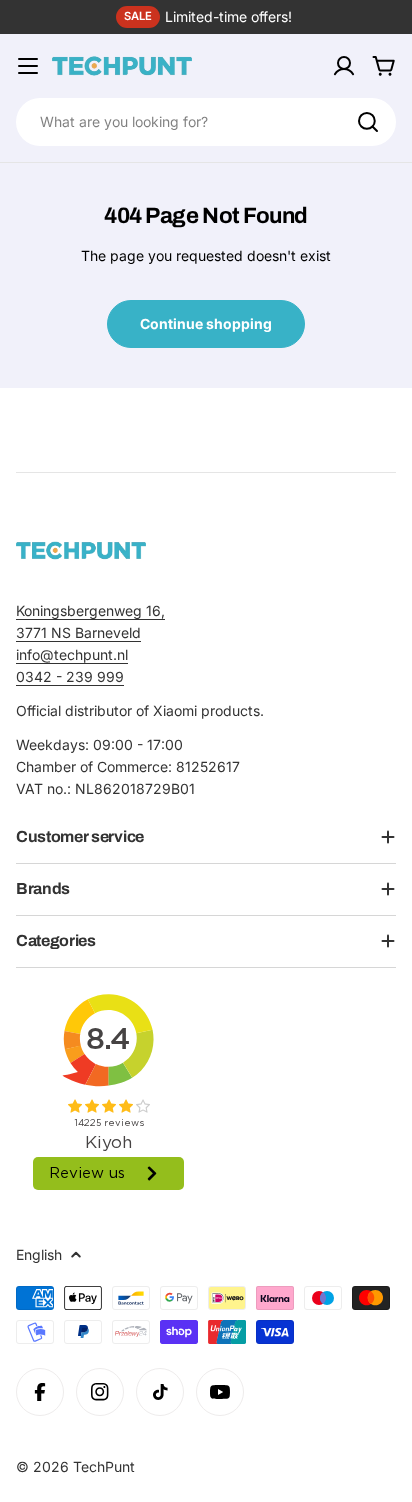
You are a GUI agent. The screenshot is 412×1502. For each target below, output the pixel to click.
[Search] (368, 122)
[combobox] (206, 122)
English (39, 1254)
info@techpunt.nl (72, 654)
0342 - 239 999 (70, 676)
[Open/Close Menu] (28, 66)
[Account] (344, 66)
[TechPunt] (81, 550)
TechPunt (104, 1466)
